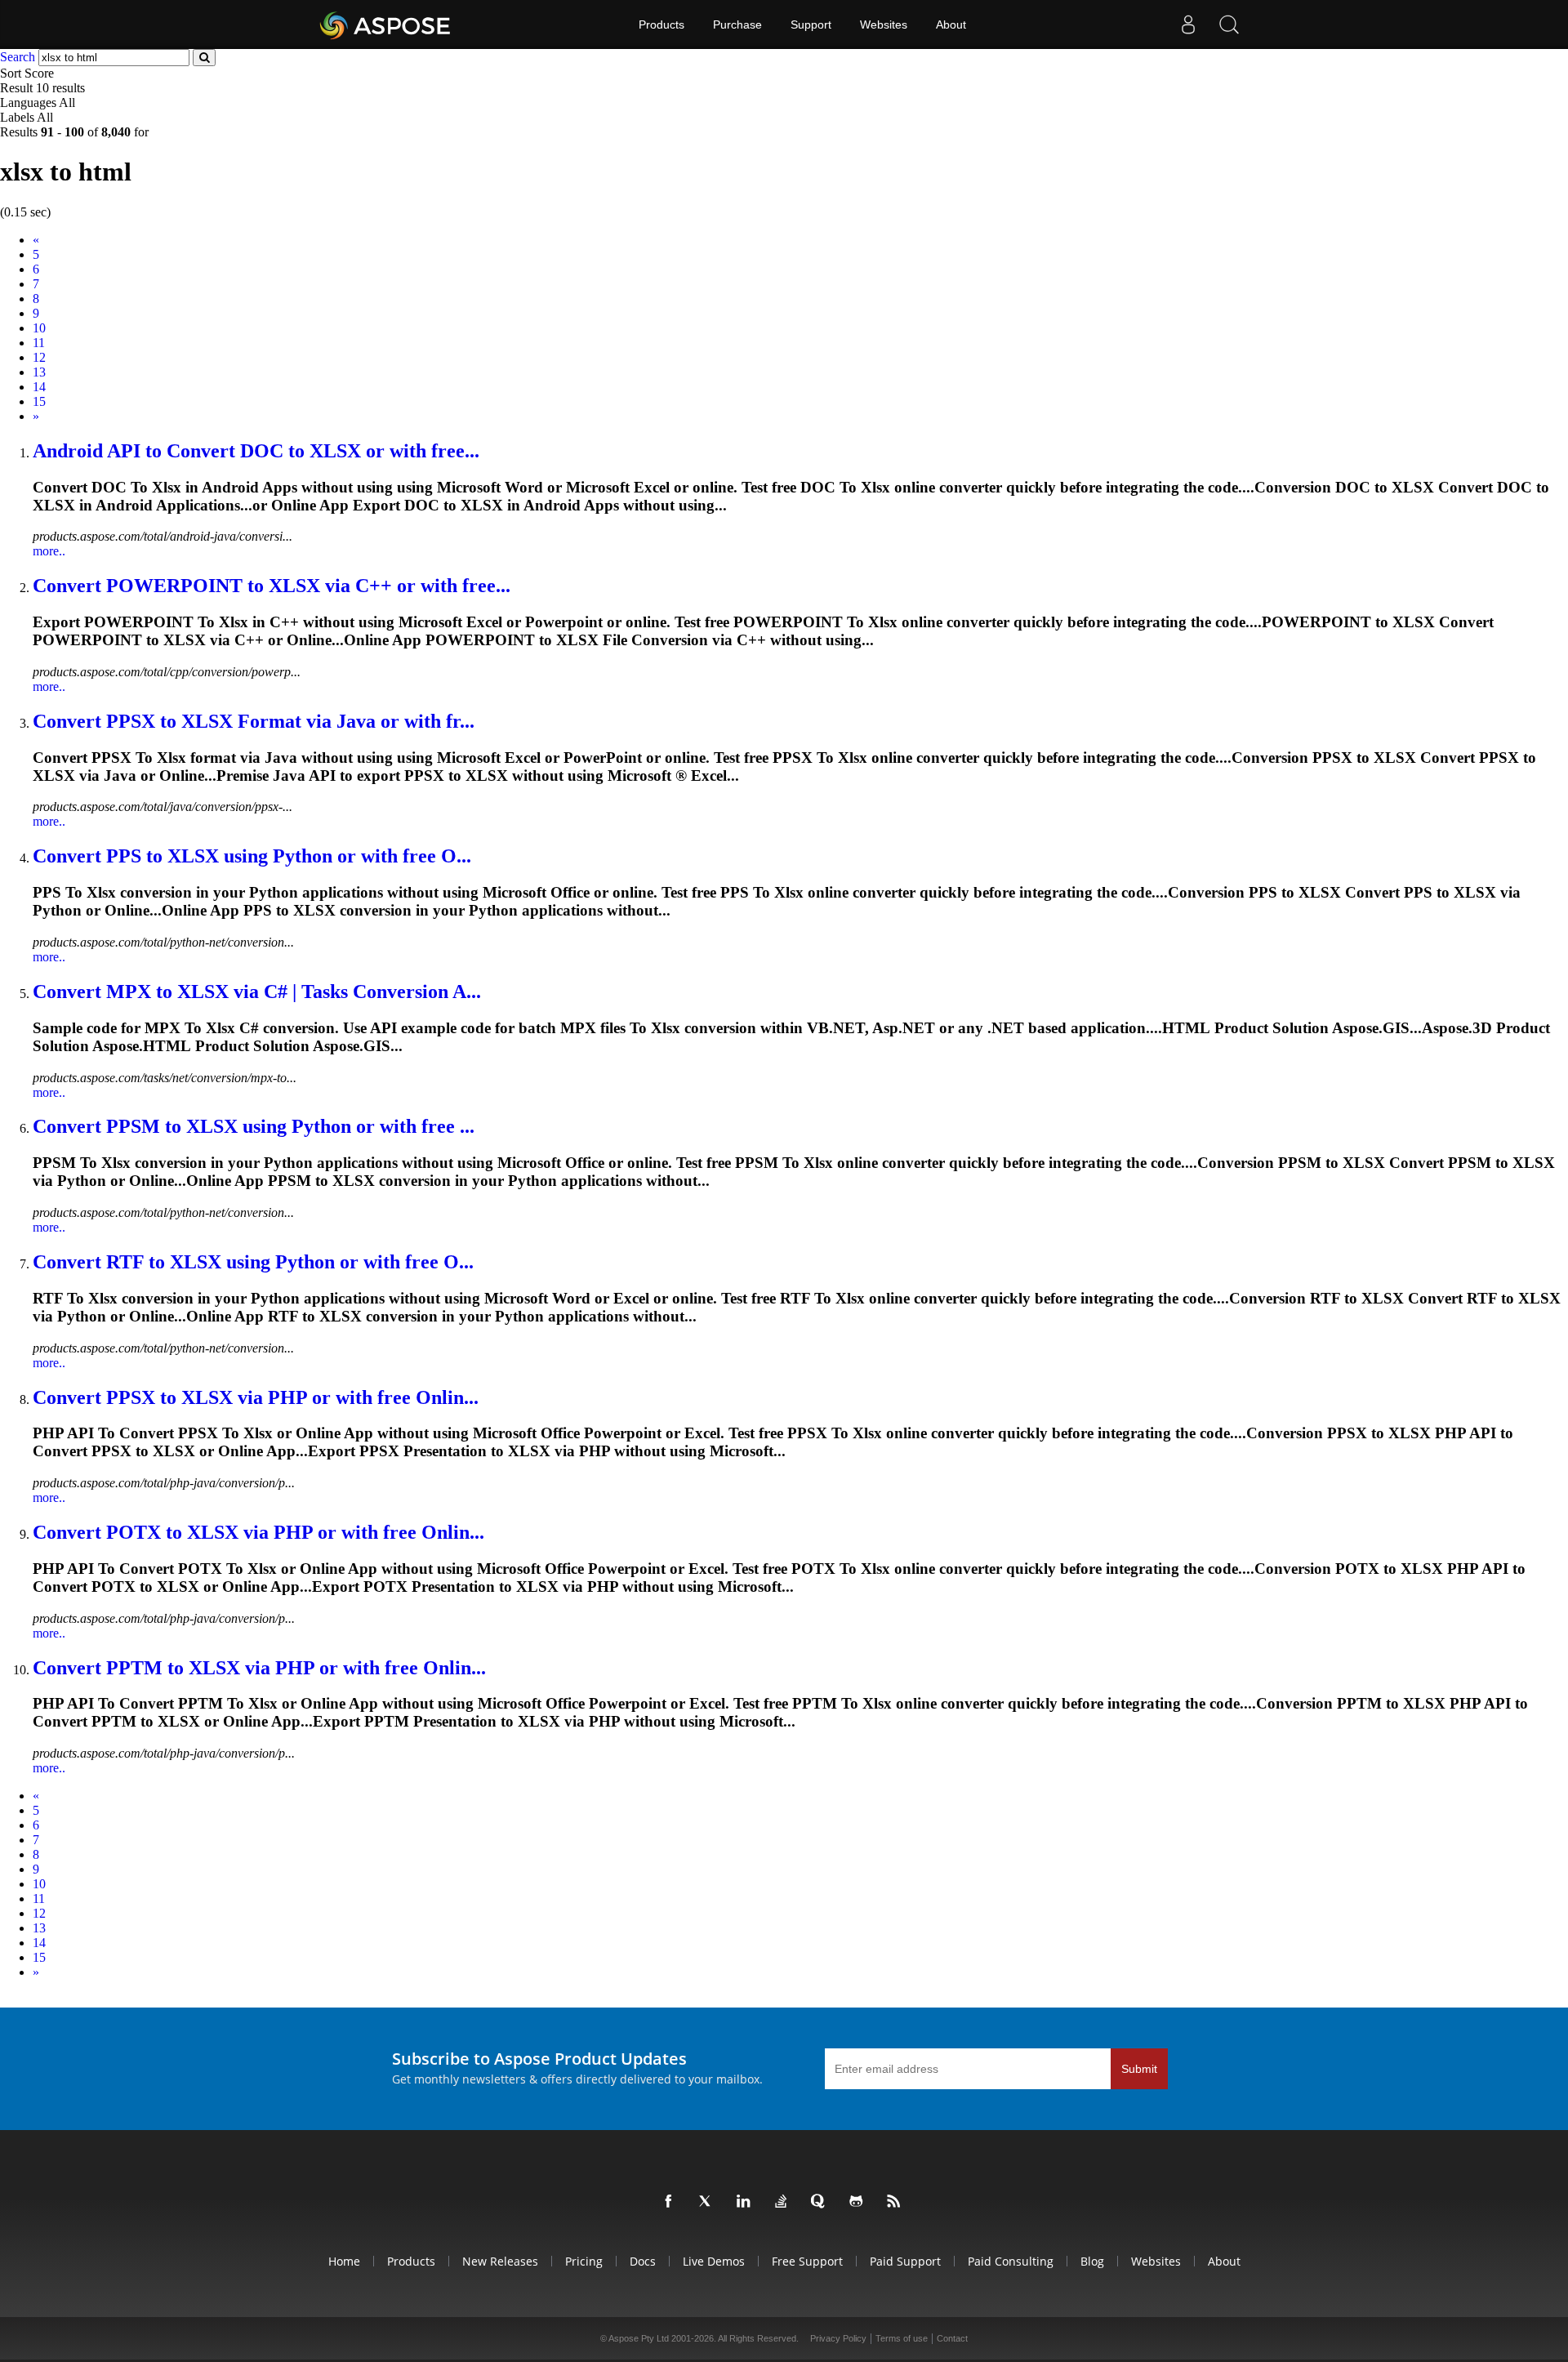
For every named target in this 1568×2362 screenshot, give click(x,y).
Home (344, 2261)
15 (39, 401)
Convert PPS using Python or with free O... (252, 856)
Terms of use (902, 2338)
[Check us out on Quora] (822, 2202)
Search (18, 57)
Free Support (807, 2261)
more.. (49, 551)
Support (811, 25)
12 (39, 357)
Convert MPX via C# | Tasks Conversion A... (257, 992)
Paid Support (905, 2261)
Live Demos (714, 2261)
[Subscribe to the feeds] (897, 2202)
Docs (643, 2261)
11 (39, 343)
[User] (1188, 25)
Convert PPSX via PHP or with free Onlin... (256, 1397)
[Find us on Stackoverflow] (784, 2202)
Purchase (737, 25)
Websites (884, 25)
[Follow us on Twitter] (709, 2202)
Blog (1092, 2261)
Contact (952, 2338)
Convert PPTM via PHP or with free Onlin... (259, 1668)
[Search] (1229, 25)
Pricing (584, 2261)
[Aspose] (386, 25)
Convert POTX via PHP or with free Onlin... (258, 1532)
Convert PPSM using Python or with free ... (254, 1126)
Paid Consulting (1011, 2261)
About (951, 25)
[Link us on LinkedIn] (746, 2202)
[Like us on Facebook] (671, 2202)
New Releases (500, 2261)
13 (39, 372)
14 (39, 387)
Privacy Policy (838, 2338)
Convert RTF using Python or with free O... (253, 1262)
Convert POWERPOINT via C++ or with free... (272, 586)
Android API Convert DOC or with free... (256, 451)
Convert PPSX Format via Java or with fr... (254, 721)
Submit (1139, 2069)
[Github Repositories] (859, 2202)
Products (661, 25)
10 (39, 328)
